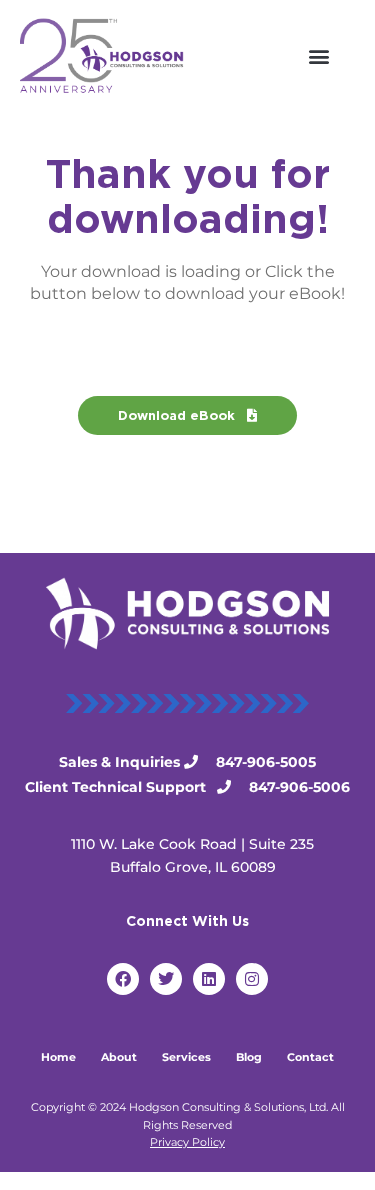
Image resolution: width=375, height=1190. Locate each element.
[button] (318, 55)
